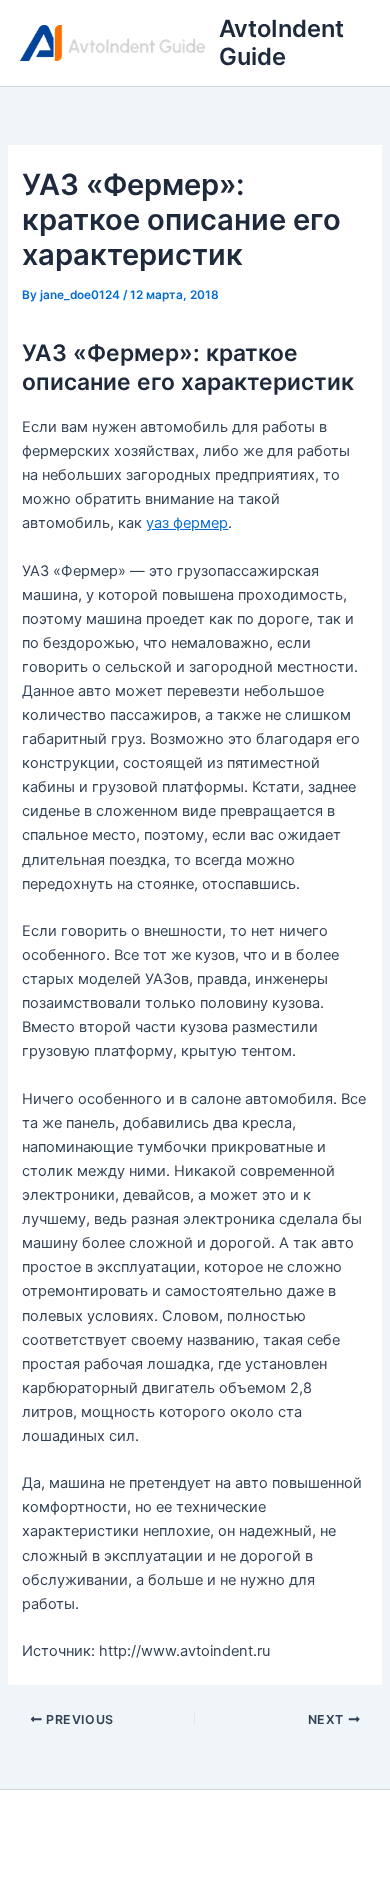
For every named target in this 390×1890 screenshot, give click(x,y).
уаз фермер (187, 523)
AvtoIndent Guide (281, 42)
